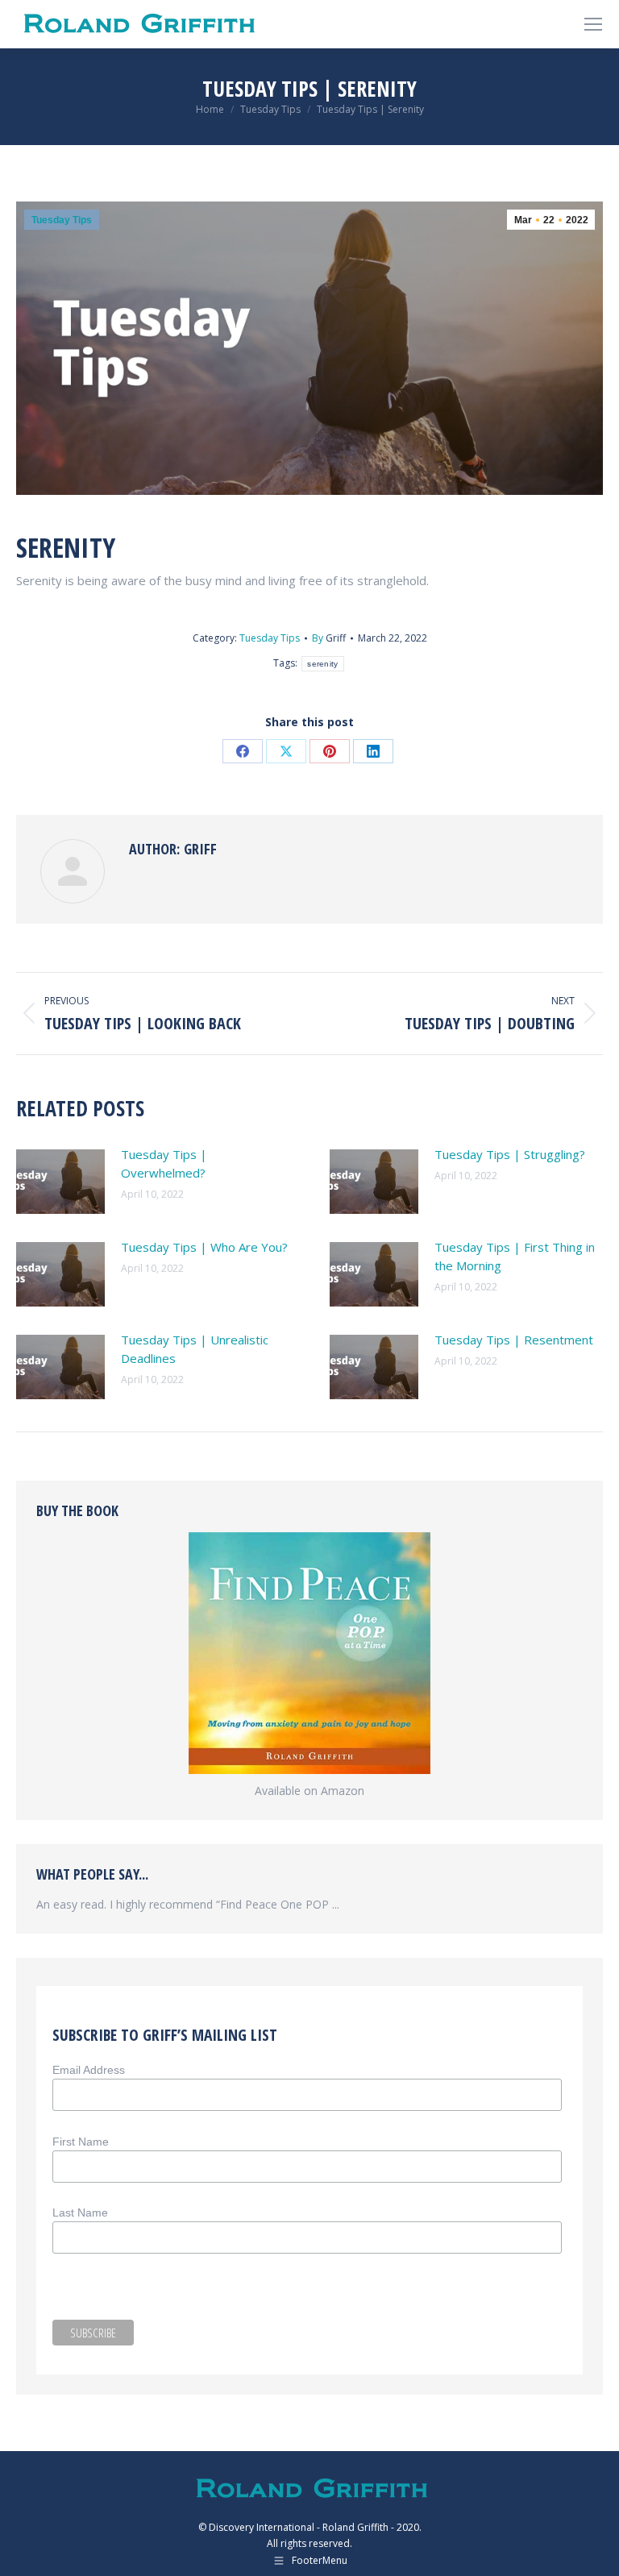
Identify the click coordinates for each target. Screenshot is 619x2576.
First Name (81, 2142)
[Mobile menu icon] (593, 24)
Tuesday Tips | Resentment (514, 1340)
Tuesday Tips (62, 220)
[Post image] (60, 1182)
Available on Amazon (309, 1791)
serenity (322, 664)
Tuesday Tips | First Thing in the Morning (515, 1256)
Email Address (89, 2070)
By (329, 638)
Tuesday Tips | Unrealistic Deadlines (195, 1349)
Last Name (80, 2212)
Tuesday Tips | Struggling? (510, 1154)
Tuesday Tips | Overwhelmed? (164, 1163)
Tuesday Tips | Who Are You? (204, 1247)
